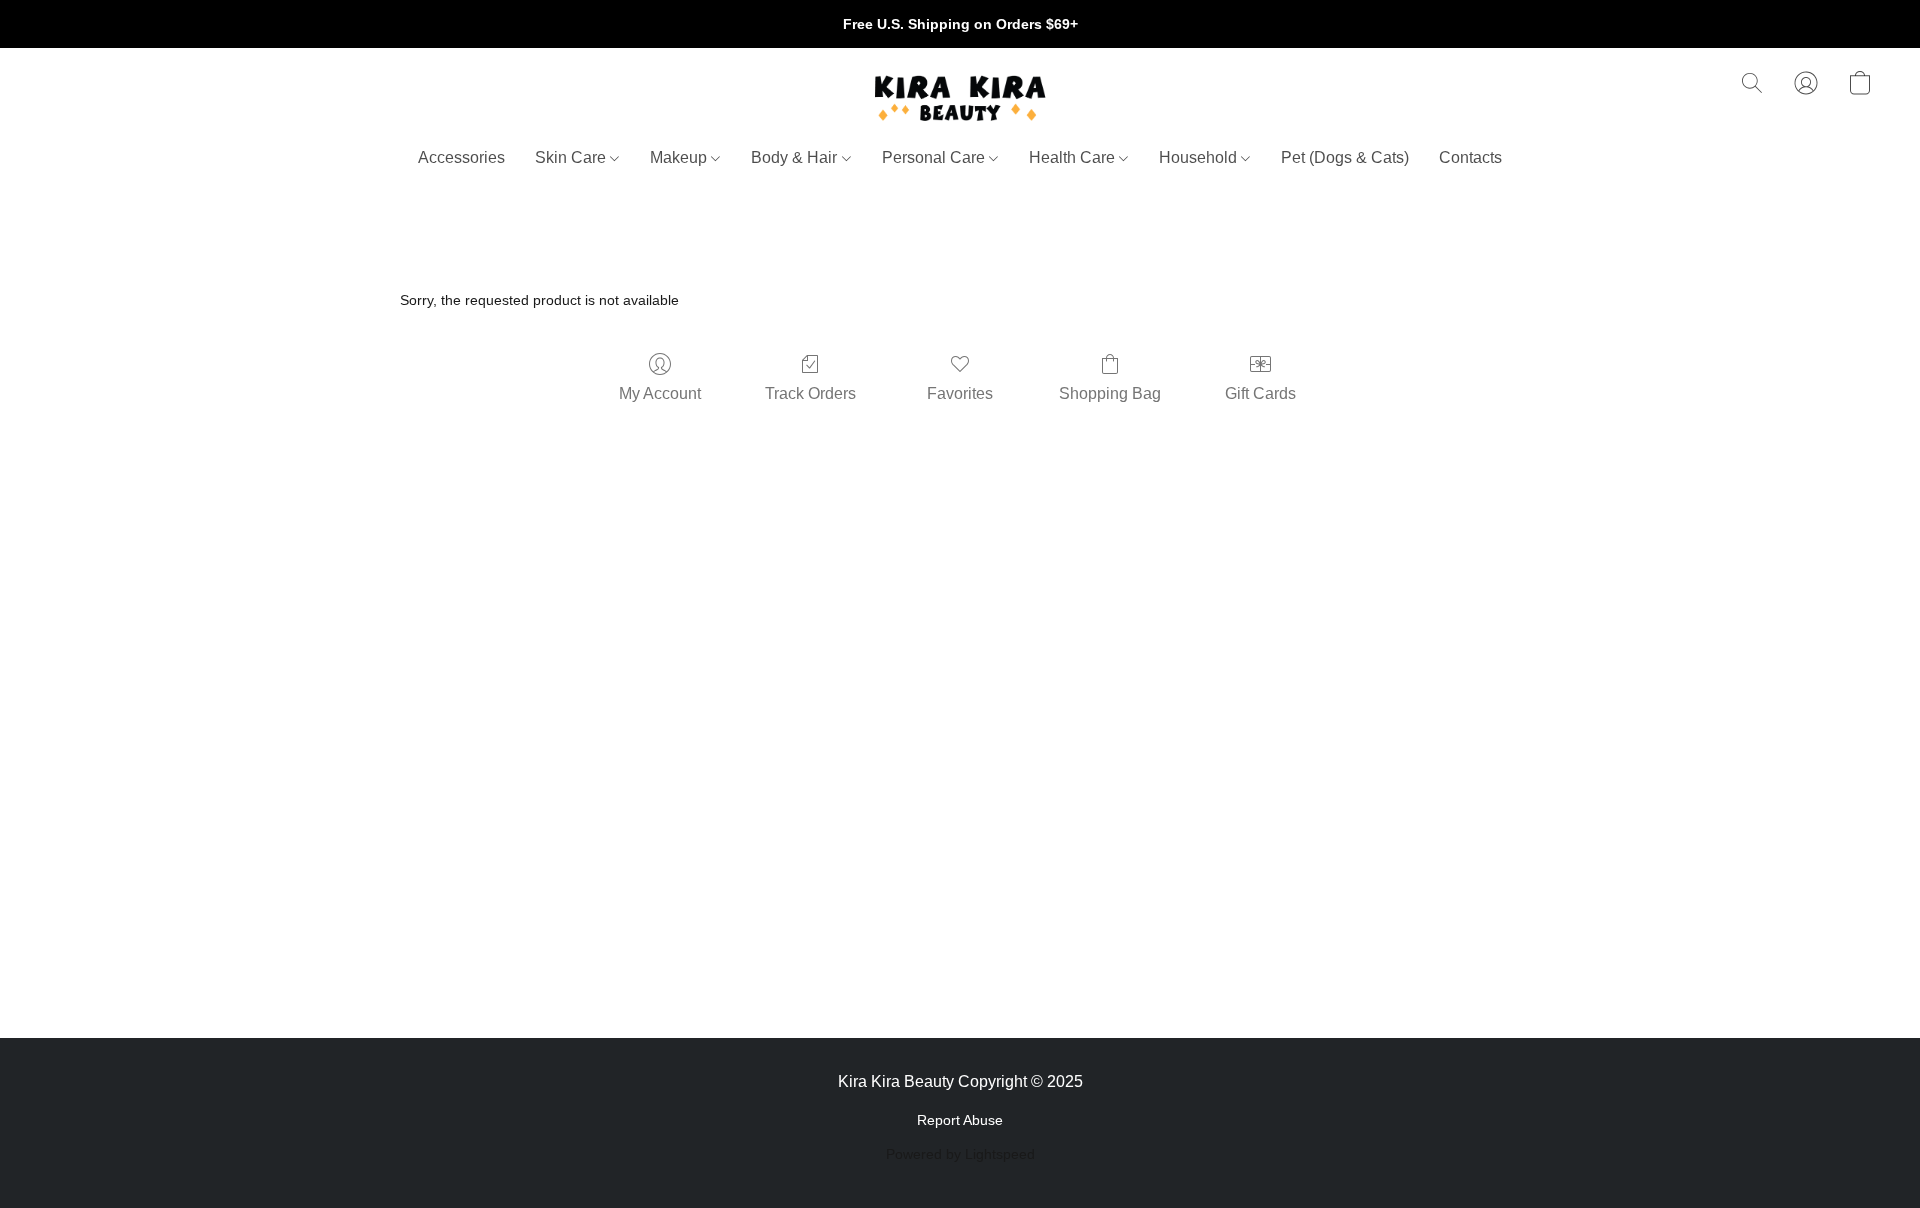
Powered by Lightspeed (960, 1154)
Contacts (1470, 157)
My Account (660, 393)
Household (1200, 157)
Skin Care (572, 157)
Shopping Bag (1110, 393)
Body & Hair (796, 157)
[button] (960, 98)
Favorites (960, 393)
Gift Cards (1260, 393)
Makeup (680, 157)
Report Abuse (960, 1120)
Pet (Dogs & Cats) (1345, 157)
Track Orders (810, 393)
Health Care (1074, 157)
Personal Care (935, 157)
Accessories (461, 157)
